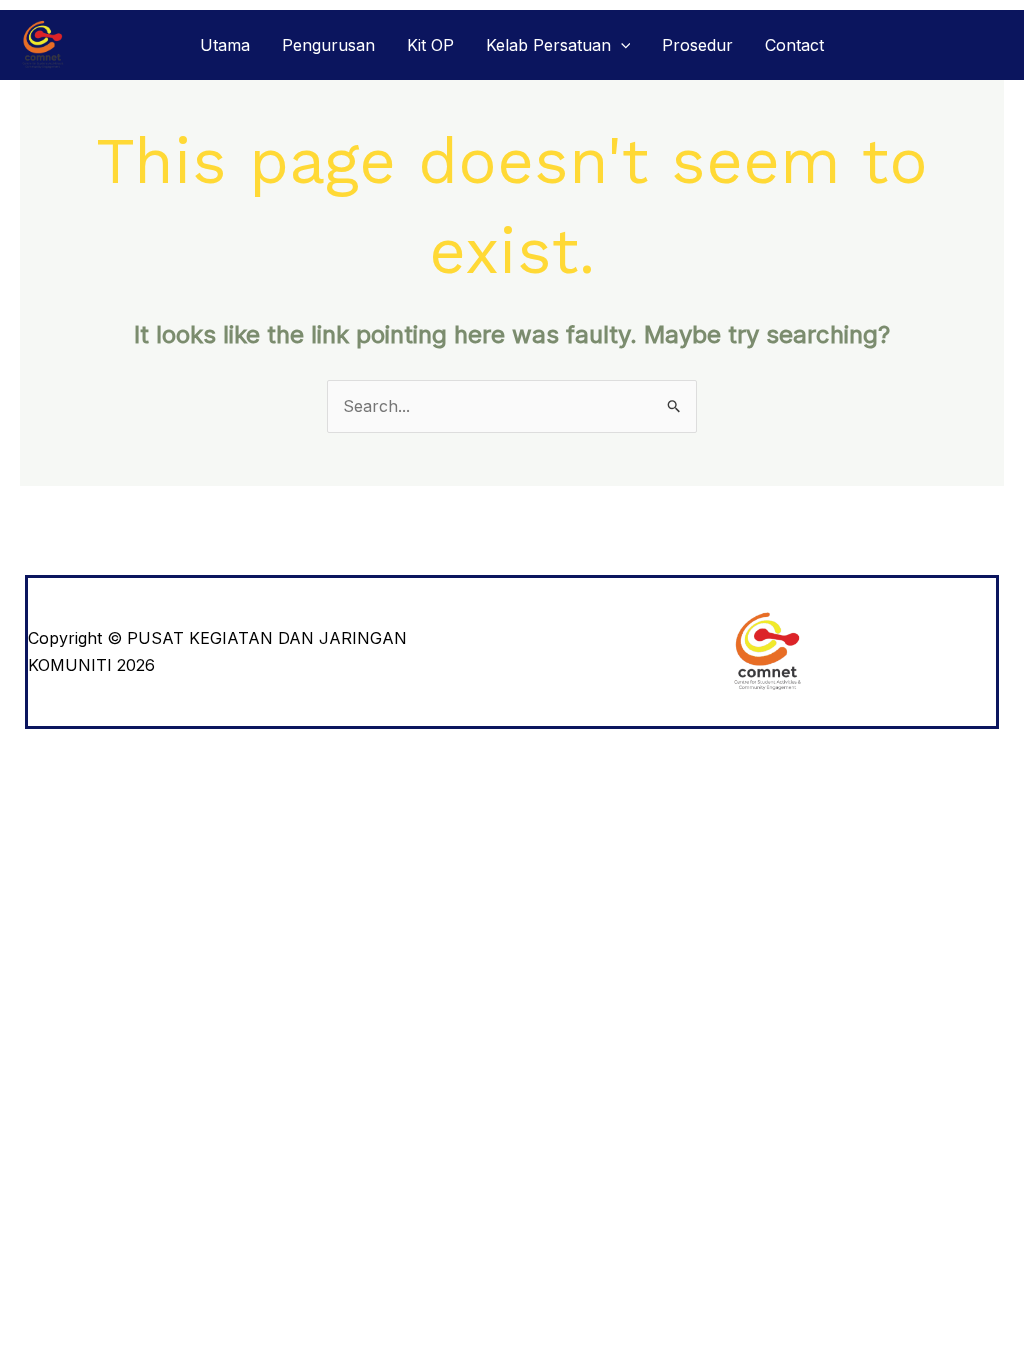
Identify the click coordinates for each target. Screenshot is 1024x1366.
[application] (621, 45)
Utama (225, 45)
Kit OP (430, 45)
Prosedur (697, 45)
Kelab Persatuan (548, 45)
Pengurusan (328, 45)
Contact (794, 45)
